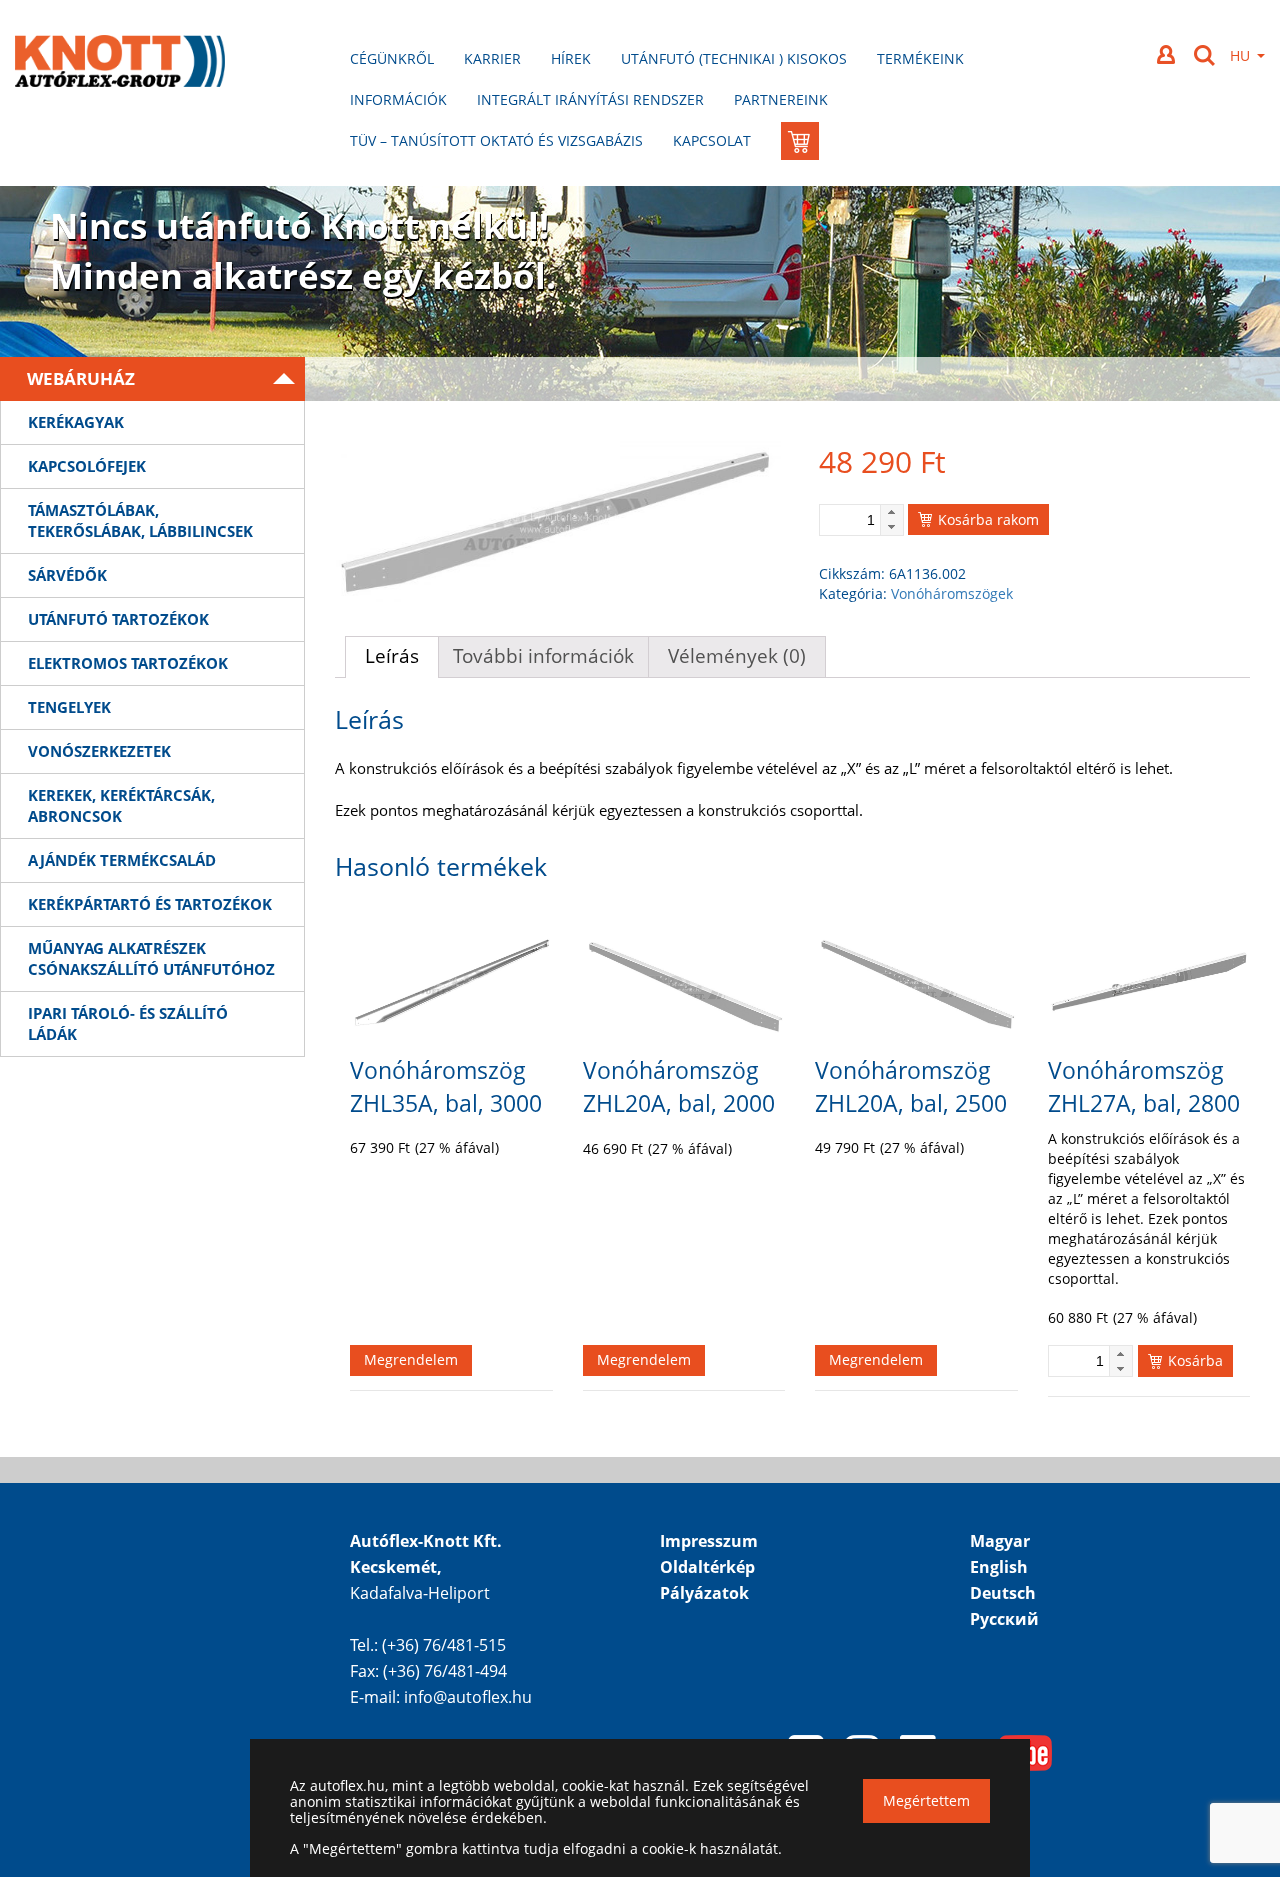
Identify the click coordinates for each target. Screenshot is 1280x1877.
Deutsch (1003, 1593)
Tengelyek (69, 707)
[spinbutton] (861, 520)
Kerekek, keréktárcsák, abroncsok (121, 805)
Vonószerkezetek (99, 751)
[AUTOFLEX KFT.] (120, 63)
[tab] (392, 657)
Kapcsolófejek (87, 466)
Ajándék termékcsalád (122, 860)
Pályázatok (704, 1593)
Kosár (804, 111)
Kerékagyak (76, 422)
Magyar (1000, 1541)
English (999, 1567)
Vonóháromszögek (952, 593)
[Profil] (1168, 54)
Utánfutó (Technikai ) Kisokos (734, 58)
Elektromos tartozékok (128, 663)
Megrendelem (411, 1359)
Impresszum (709, 1541)
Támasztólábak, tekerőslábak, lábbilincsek (140, 520)
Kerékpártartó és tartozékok (150, 904)
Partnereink (781, 99)
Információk (398, 99)
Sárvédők (67, 575)
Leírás (392, 656)
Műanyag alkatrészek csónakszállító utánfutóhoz (151, 958)
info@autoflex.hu (468, 1697)
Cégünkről (392, 58)
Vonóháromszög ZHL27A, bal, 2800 (1144, 1086)
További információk (543, 656)
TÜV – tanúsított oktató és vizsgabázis (496, 140)
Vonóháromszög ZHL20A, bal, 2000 (679, 1086)
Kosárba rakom (988, 519)
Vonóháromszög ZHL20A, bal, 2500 (911, 1086)
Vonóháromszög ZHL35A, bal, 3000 (446, 1086)
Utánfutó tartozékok (118, 619)
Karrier (492, 58)
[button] (891, 512)
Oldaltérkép (707, 1567)
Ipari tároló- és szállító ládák (128, 1023)
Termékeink (920, 58)
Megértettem (926, 1800)
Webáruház (81, 378)
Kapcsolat (712, 140)
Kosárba (1195, 1360)
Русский (1004, 1619)
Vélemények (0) (737, 656)
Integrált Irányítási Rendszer (590, 99)
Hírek (571, 58)
